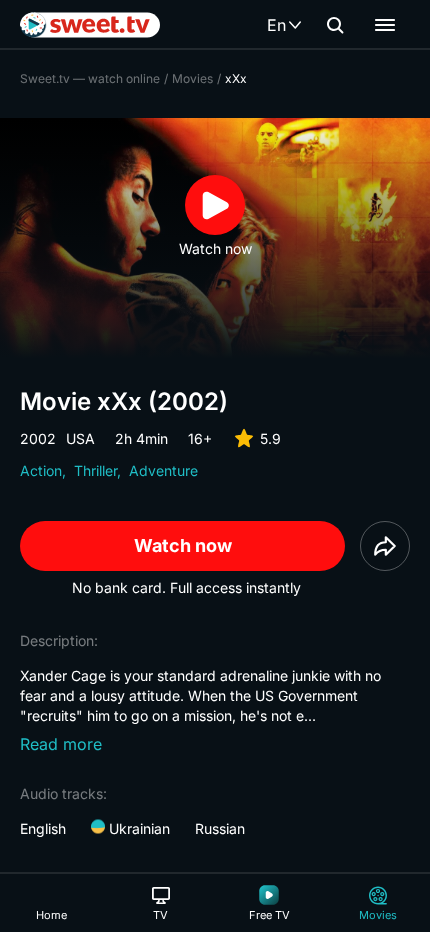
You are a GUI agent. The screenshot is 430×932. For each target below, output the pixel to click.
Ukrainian (137, 828)
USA (80, 438)
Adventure (163, 470)
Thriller (95, 470)
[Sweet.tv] (90, 25)
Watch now (183, 545)
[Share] (385, 546)
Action (41, 470)
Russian (220, 828)
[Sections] (385, 25)
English (43, 828)
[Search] (335, 25)
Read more (61, 744)
